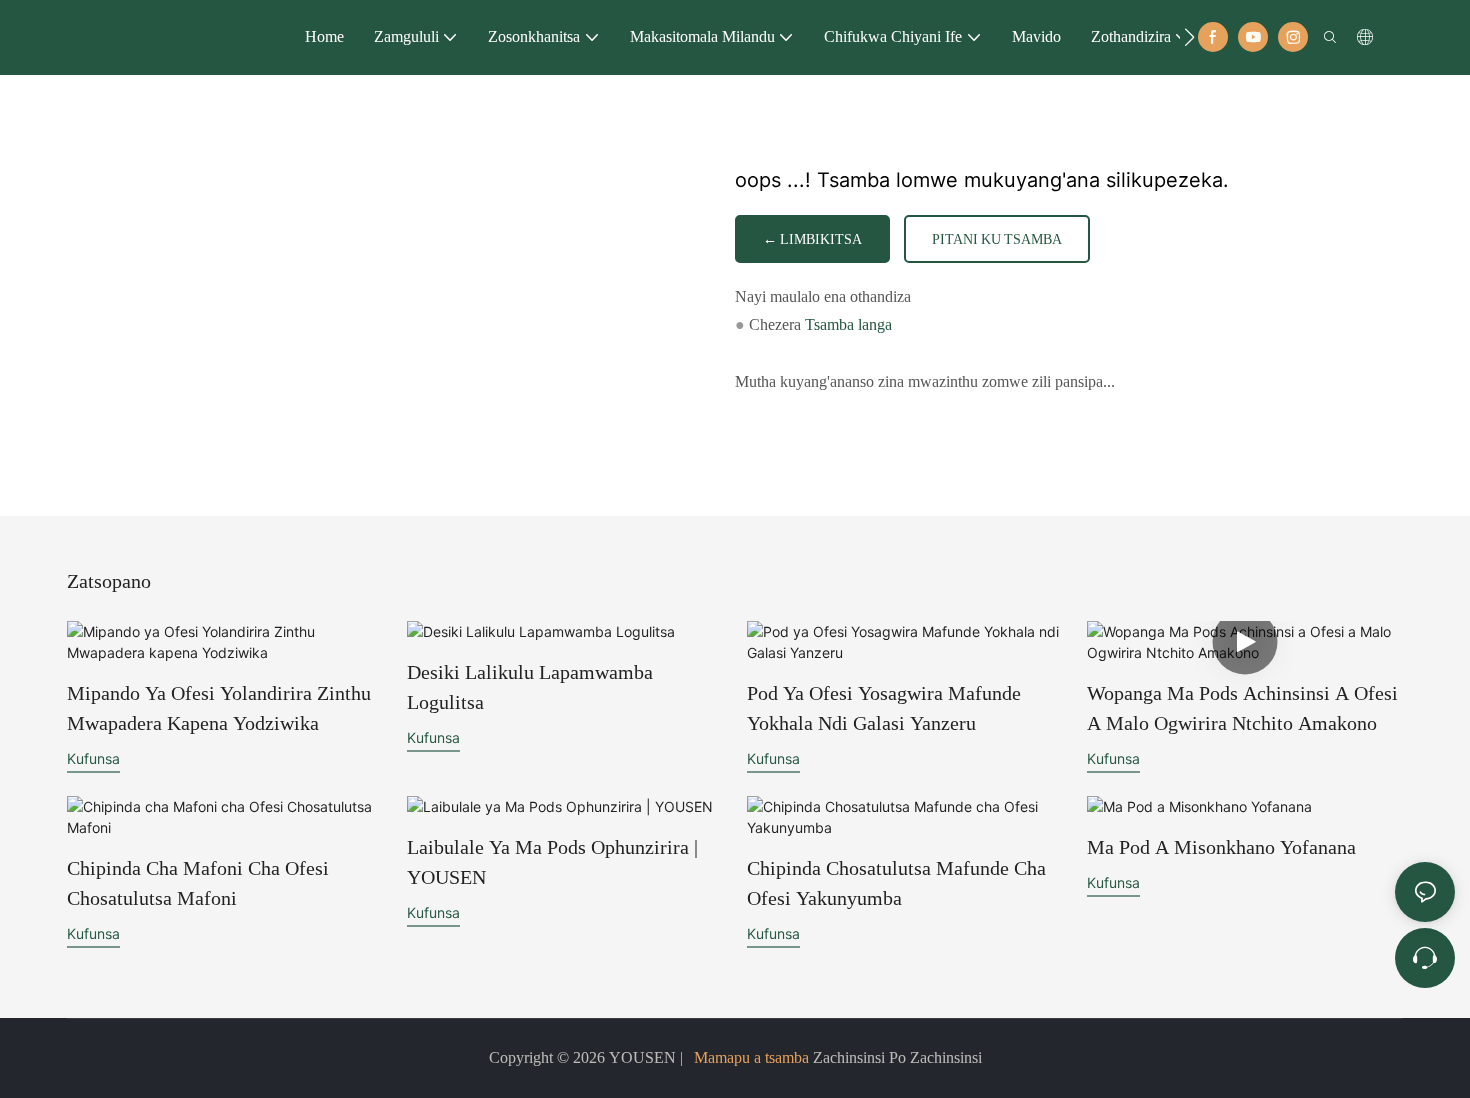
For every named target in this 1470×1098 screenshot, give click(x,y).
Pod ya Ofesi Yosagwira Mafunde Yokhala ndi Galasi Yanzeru (884, 708)
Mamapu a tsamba (751, 1057)
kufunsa (93, 758)
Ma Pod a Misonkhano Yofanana (1221, 847)
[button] (1189, 37)
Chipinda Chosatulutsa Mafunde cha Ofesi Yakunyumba (896, 883)
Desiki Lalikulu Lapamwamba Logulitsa (530, 687)
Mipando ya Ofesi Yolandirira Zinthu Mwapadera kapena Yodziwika (219, 708)
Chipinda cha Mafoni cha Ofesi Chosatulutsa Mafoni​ (198, 883)
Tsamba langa (848, 324)
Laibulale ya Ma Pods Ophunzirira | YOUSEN (552, 862)
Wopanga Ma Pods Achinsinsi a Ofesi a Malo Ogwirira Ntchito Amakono (1242, 708)
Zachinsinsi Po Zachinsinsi (895, 1057)
